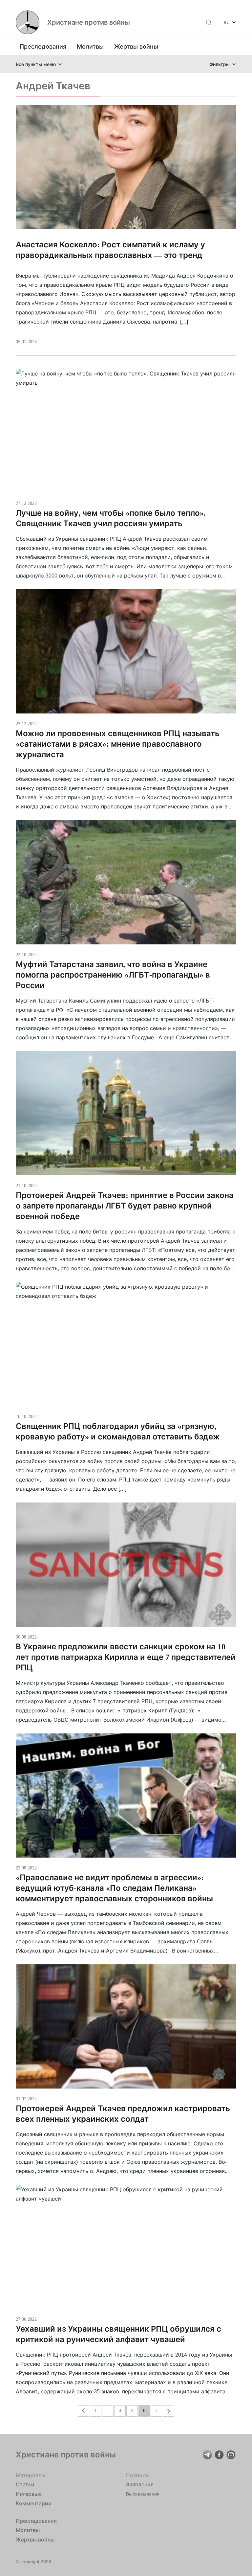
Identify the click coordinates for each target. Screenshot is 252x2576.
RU (227, 22)
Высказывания (143, 2494)
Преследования (43, 46)
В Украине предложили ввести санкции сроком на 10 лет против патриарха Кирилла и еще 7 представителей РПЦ (126, 1657)
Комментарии (34, 2503)
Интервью (29, 2494)
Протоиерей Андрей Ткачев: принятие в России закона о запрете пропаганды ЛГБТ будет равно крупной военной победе (125, 1206)
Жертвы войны (136, 46)
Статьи (25, 2484)
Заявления (140, 2484)
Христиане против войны (89, 22)
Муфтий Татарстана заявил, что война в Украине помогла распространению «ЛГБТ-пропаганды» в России (113, 975)
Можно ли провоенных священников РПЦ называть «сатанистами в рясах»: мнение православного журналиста (118, 744)
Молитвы (90, 46)
